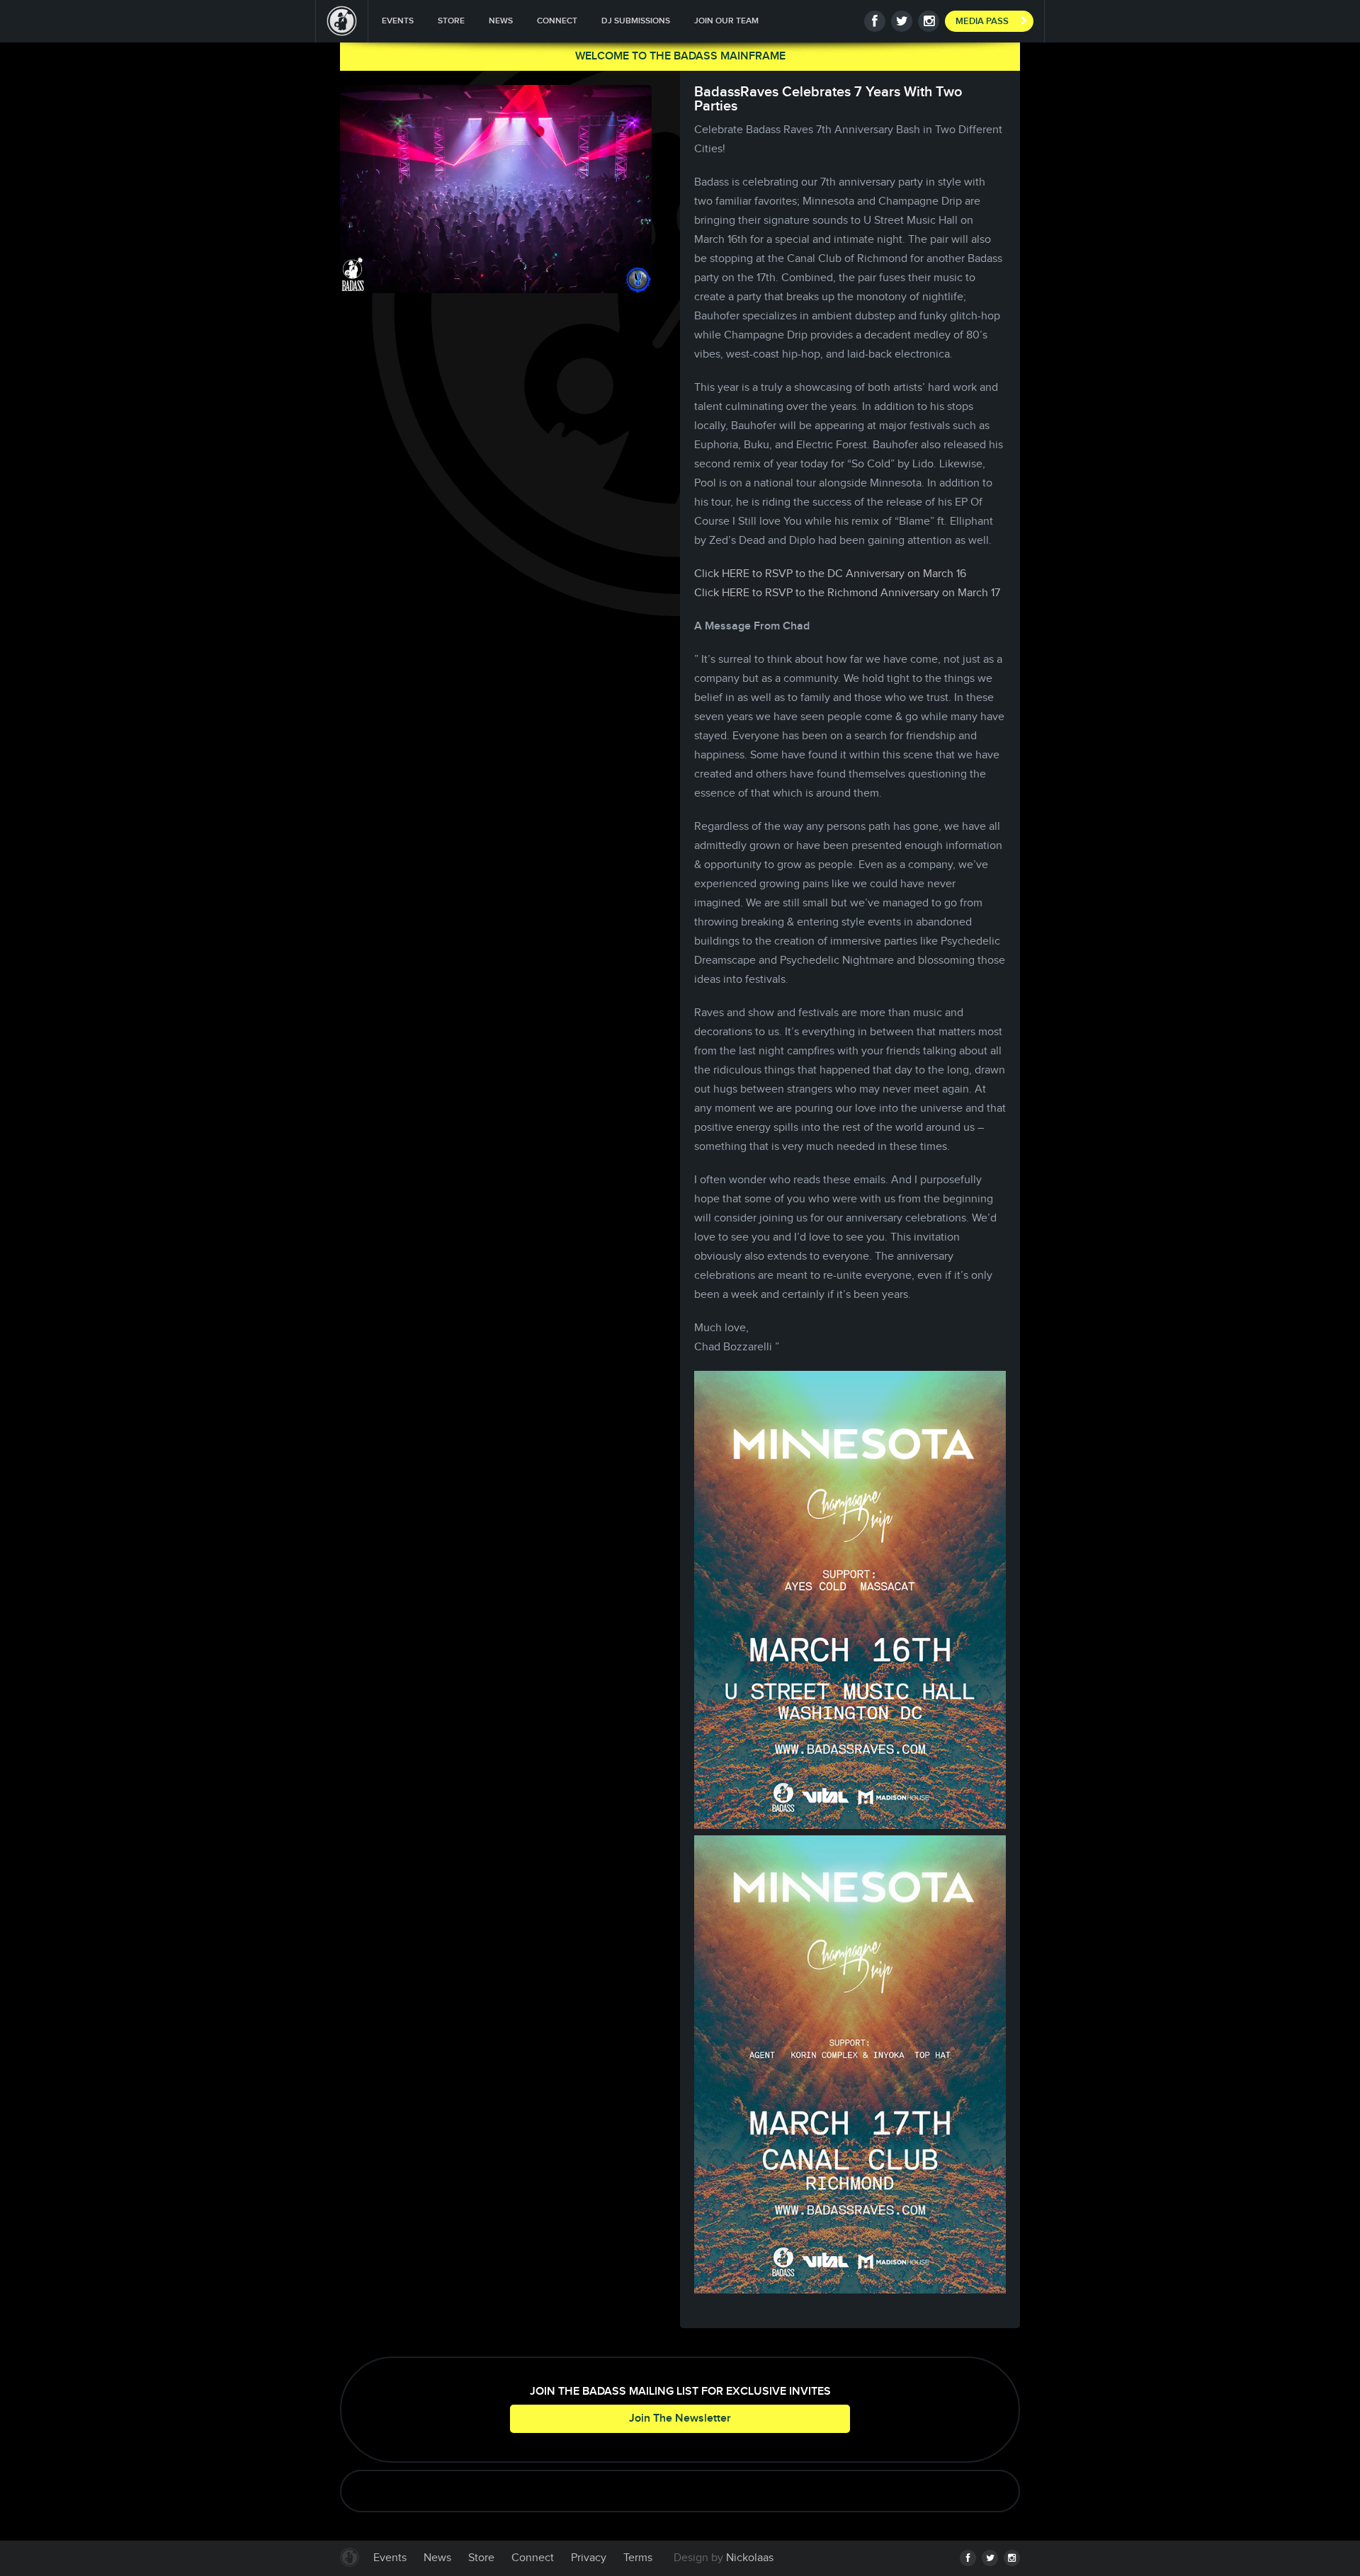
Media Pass (982, 21)
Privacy (589, 2558)
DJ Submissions (636, 21)
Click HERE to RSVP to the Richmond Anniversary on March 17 (847, 593)
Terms (638, 2558)
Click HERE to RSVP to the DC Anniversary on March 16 (830, 574)
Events (398, 21)
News (501, 21)
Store (451, 21)
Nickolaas (750, 2558)
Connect (557, 21)
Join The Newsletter (680, 2418)
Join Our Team (726, 21)
